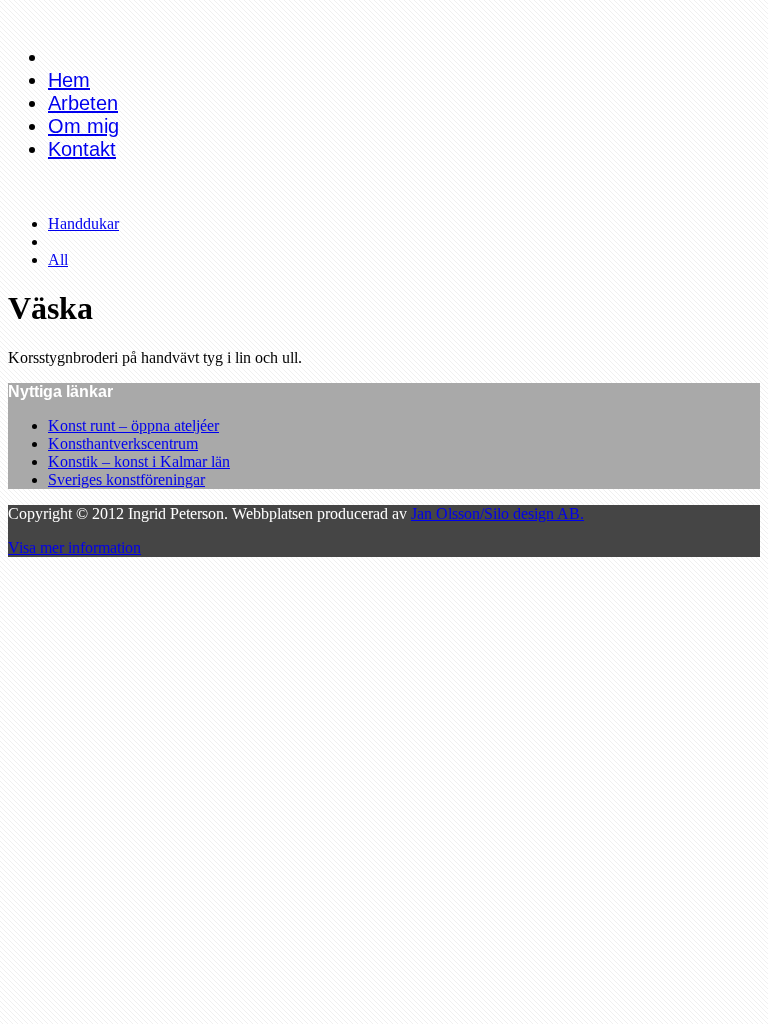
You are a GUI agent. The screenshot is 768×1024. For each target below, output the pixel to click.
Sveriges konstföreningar (126, 479)
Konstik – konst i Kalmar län (139, 461)
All (58, 259)
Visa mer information (74, 547)
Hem (69, 80)
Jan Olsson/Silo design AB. (497, 513)
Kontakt (82, 149)
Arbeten (83, 103)
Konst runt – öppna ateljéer (133, 425)
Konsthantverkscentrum (123, 443)
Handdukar (83, 223)
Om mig (83, 126)
